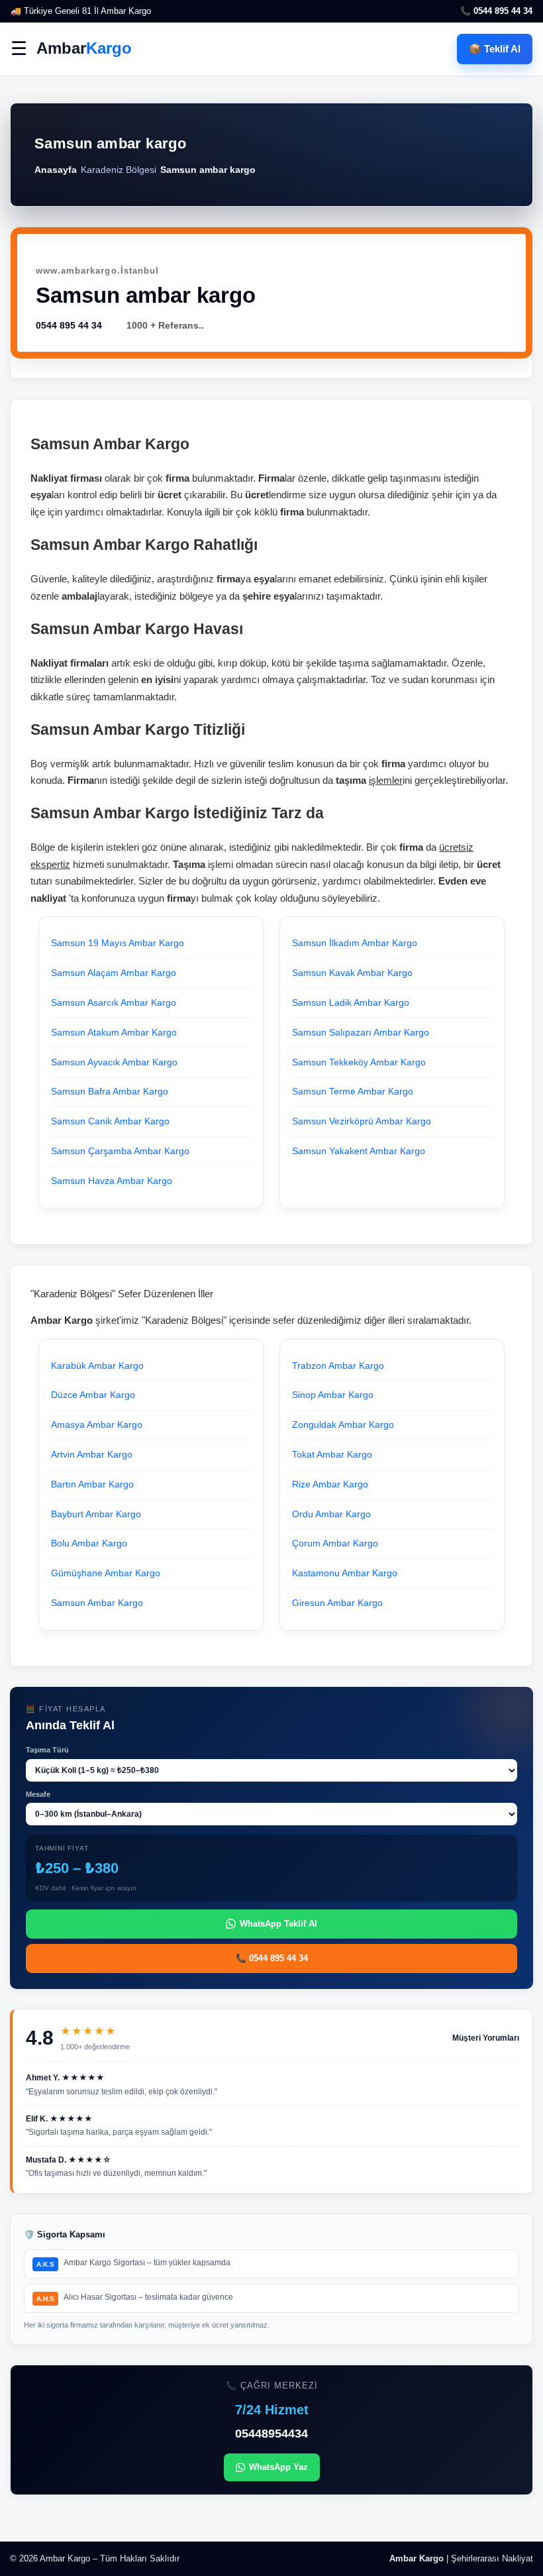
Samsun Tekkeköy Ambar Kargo (359, 1062)
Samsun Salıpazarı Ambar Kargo (361, 1032)
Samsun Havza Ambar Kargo (112, 1181)
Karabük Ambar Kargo (97, 1366)
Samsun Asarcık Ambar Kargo (114, 1002)
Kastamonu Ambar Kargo (345, 1573)
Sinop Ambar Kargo (333, 1395)
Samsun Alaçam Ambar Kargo (114, 973)
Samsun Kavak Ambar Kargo (352, 973)
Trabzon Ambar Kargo (338, 1366)
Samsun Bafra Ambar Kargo (110, 1091)
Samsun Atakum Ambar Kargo (114, 1032)
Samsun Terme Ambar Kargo (353, 1091)
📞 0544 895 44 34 (496, 11)
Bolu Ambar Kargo (89, 1543)
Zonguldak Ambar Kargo (343, 1424)
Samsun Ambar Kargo (97, 1603)
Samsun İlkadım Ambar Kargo (355, 943)
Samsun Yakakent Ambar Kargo (359, 1151)
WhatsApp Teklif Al (278, 1924)
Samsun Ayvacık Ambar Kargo (114, 1062)
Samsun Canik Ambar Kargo (110, 1121)
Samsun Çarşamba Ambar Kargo (120, 1151)
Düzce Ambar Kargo (93, 1395)
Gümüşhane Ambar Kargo (106, 1573)
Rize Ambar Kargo (330, 1484)
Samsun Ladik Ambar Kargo (351, 1002)
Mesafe (38, 1794)
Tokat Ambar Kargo (332, 1454)
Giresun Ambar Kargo (337, 1603)
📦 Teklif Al (495, 49)
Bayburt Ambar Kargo (96, 1514)
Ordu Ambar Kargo (331, 1514)
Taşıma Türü (47, 1750)
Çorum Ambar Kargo (335, 1543)
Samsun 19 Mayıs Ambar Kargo (118, 943)
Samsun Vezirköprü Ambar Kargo (362, 1121)
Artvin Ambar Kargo (92, 1454)
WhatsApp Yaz (278, 2467)
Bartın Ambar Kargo (92, 1484)
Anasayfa (56, 170)
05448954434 (271, 2434)
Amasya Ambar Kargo (97, 1424)
